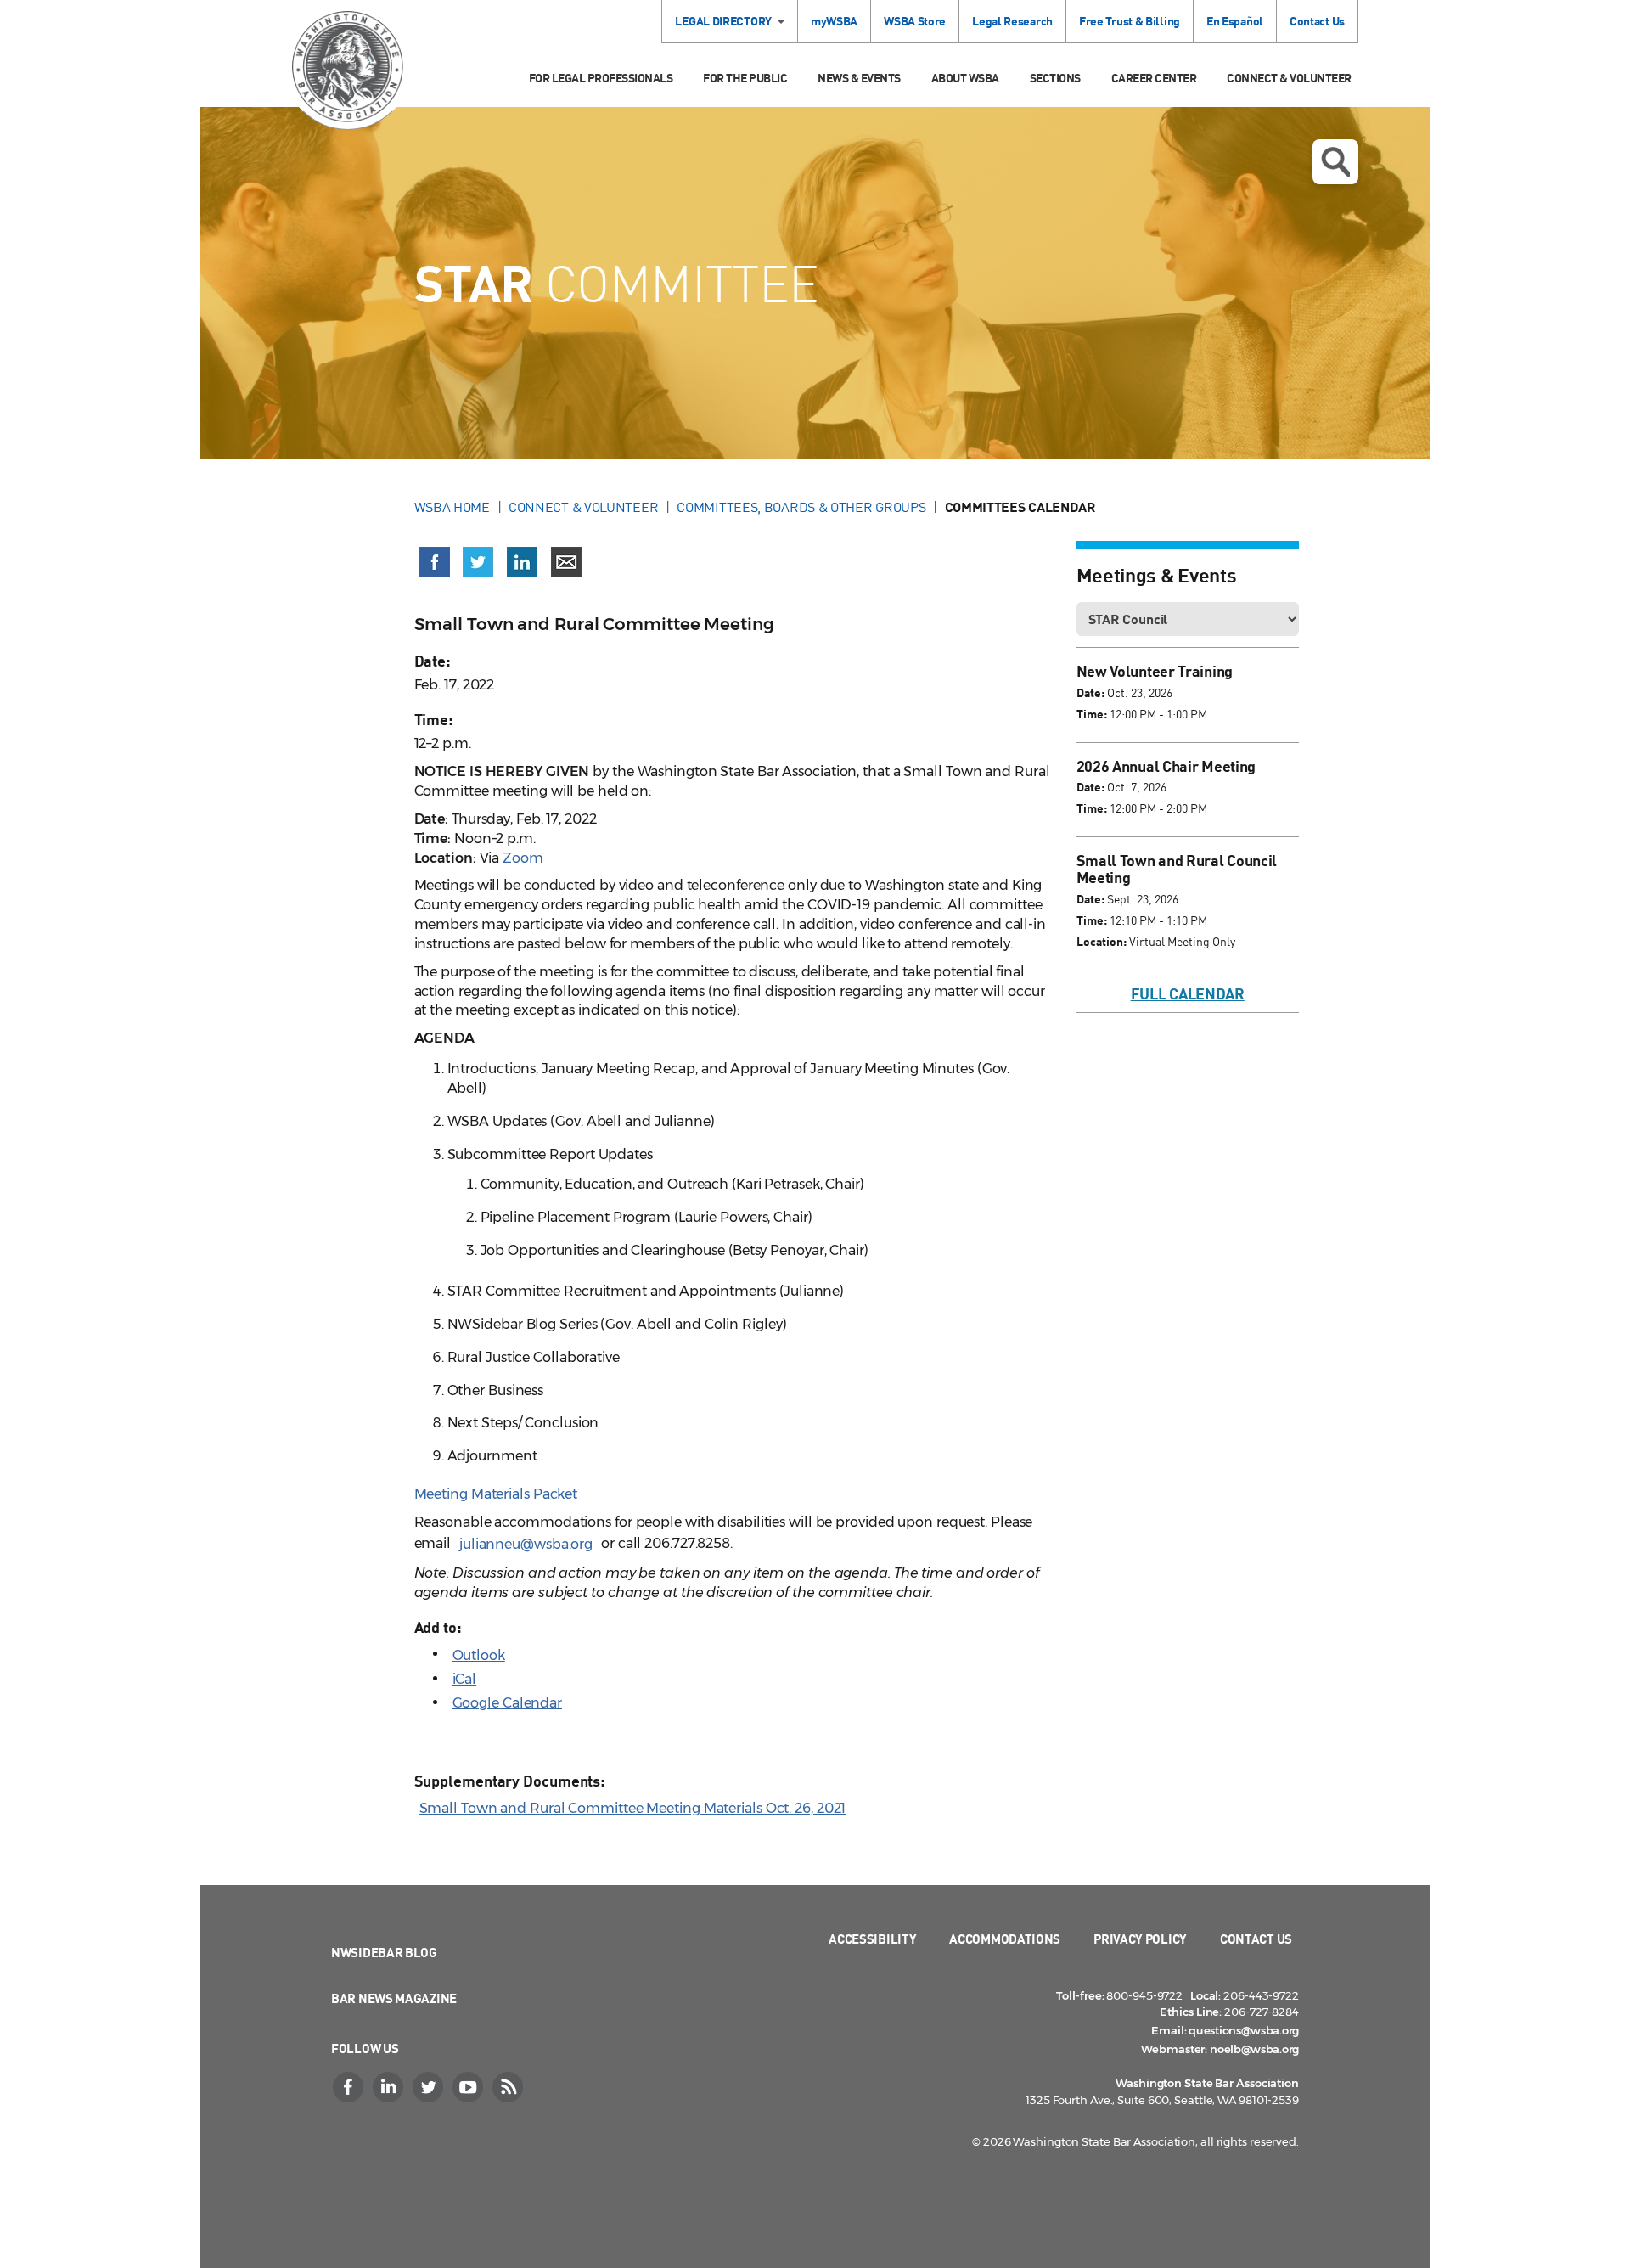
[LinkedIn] (390, 2087)
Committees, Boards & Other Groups (801, 507)
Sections (1055, 78)
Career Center (1154, 78)
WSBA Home (452, 507)
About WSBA (965, 78)
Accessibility (872, 1939)
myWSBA (834, 21)
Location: (1102, 941)
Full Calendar (1188, 993)
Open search (1335, 162)
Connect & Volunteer (1289, 78)
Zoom (523, 858)
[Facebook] (350, 2087)
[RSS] (509, 2087)
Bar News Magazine (394, 1998)
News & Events (859, 78)
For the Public (745, 78)
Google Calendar (508, 1703)
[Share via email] (566, 562)
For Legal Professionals (601, 78)
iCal (465, 1679)
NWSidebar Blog (384, 1952)
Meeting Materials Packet (496, 1494)
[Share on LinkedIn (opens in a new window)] (522, 562)
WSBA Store (915, 21)
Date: (1090, 692)
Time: (1092, 714)
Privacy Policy (1140, 1939)
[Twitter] (430, 2087)
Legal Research (1012, 21)
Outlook (479, 1655)
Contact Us (1317, 21)
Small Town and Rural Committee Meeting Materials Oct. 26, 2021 (633, 1808)
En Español (1235, 21)
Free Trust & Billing (1130, 21)
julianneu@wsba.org (526, 1544)
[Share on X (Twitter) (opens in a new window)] (478, 562)
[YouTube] (469, 2087)
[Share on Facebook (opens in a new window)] (435, 562)
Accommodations (1005, 1939)
